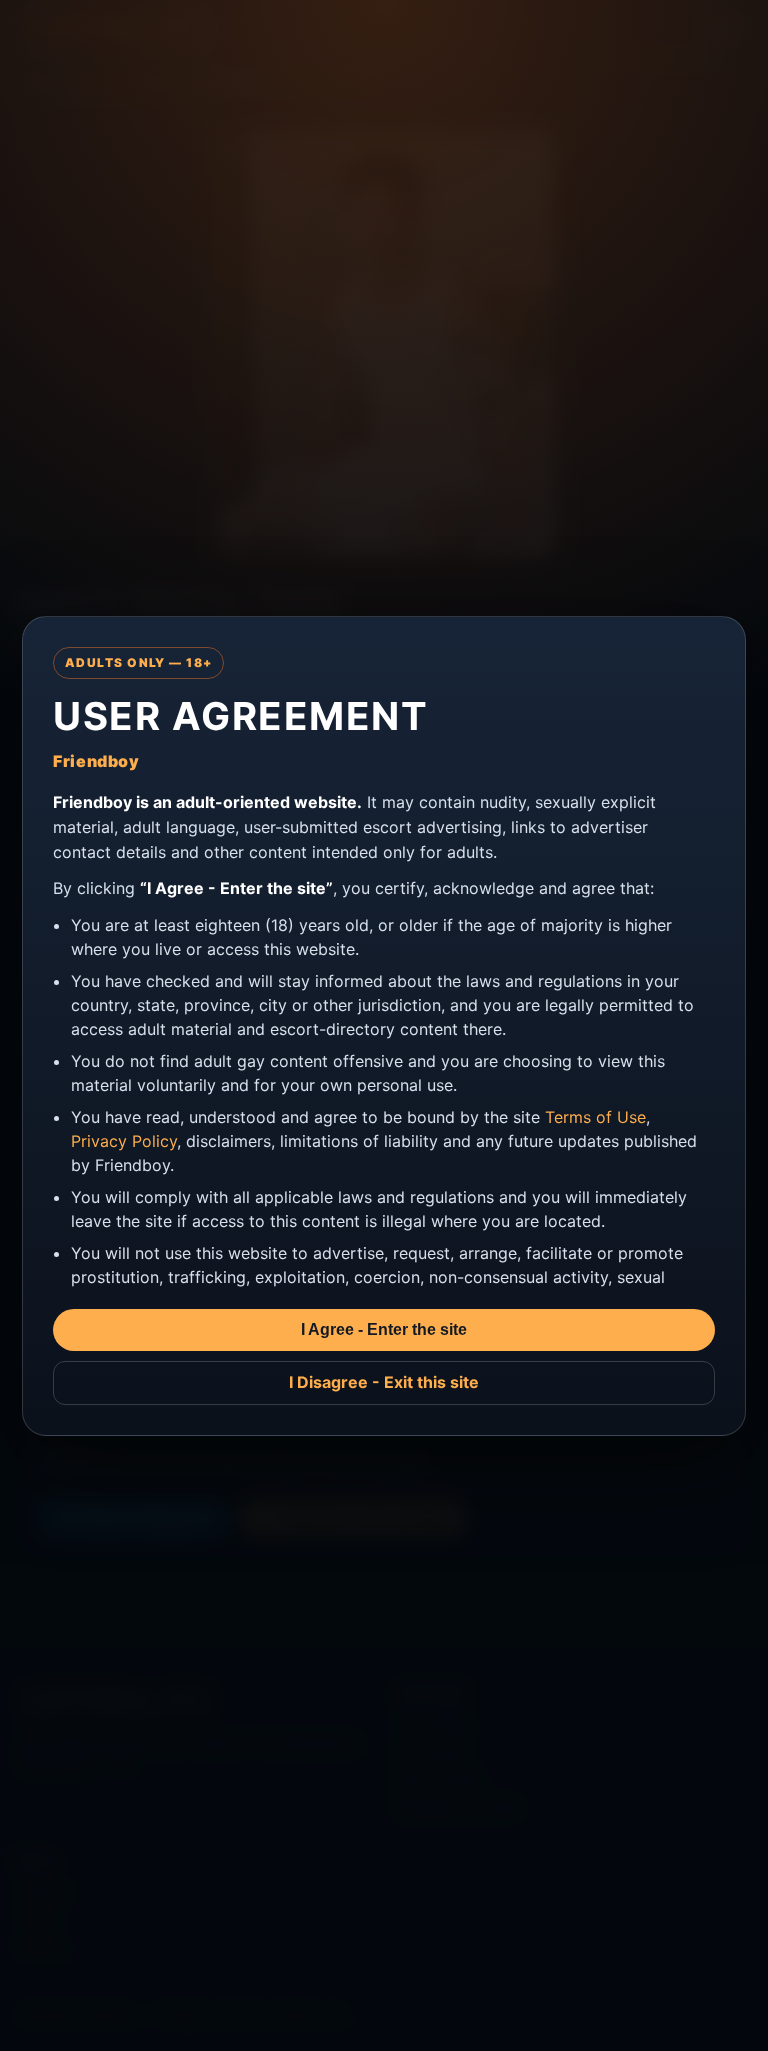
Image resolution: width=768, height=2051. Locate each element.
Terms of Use (595, 1117)
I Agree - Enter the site (384, 1329)
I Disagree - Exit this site (384, 1382)
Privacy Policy (124, 1141)
